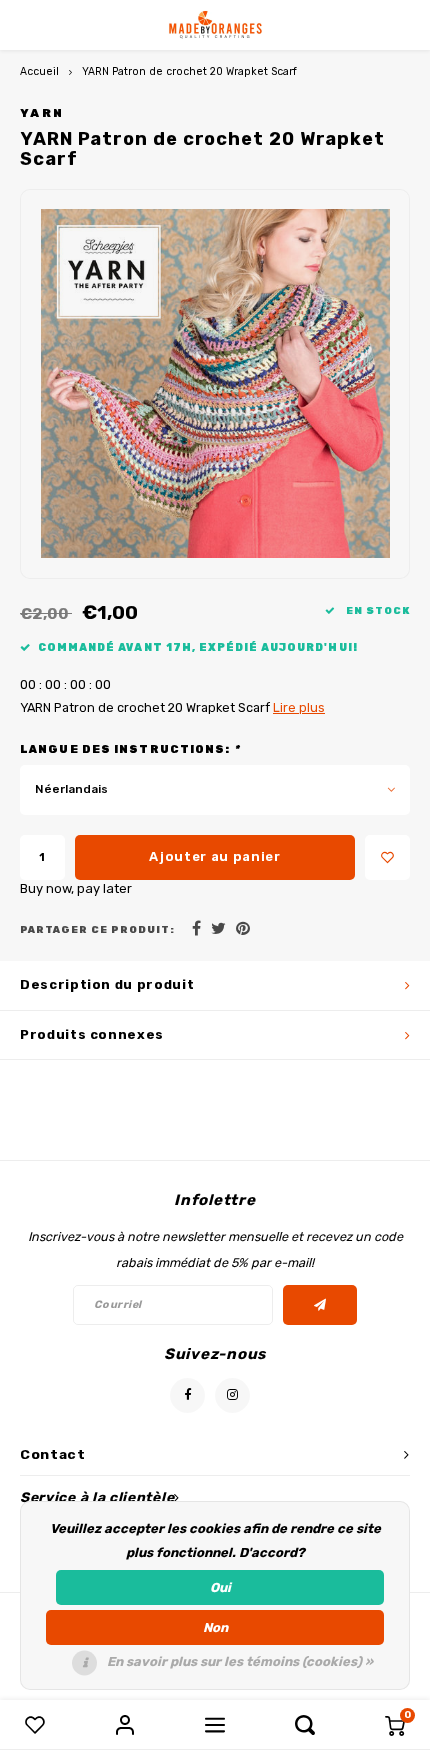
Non (215, 1627)
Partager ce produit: (97, 929)
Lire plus (299, 707)
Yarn (42, 113)
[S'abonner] (320, 1305)
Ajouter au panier (214, 856)
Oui (220, 1587)
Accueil (39, 71)
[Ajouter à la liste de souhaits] (387, 857)
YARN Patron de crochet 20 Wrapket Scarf (189, 71)
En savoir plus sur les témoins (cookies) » (240, 1661)
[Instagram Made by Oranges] (232, 1395)
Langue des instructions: (130, 749)
